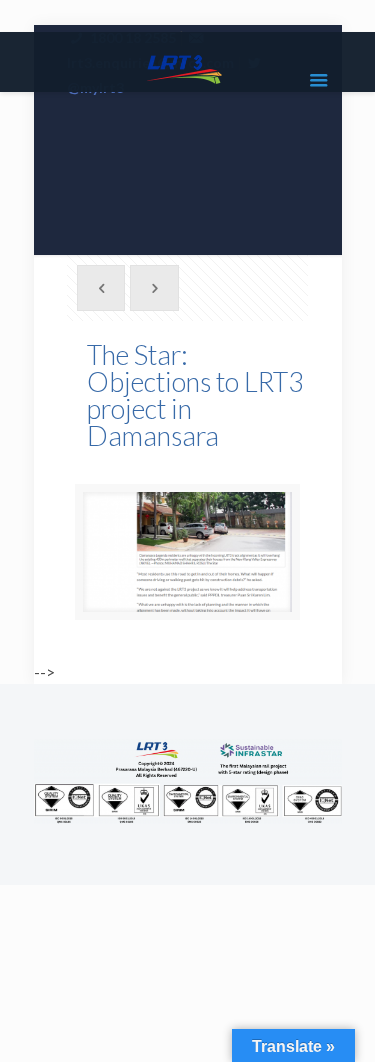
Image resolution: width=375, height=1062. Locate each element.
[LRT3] (188, 67)
